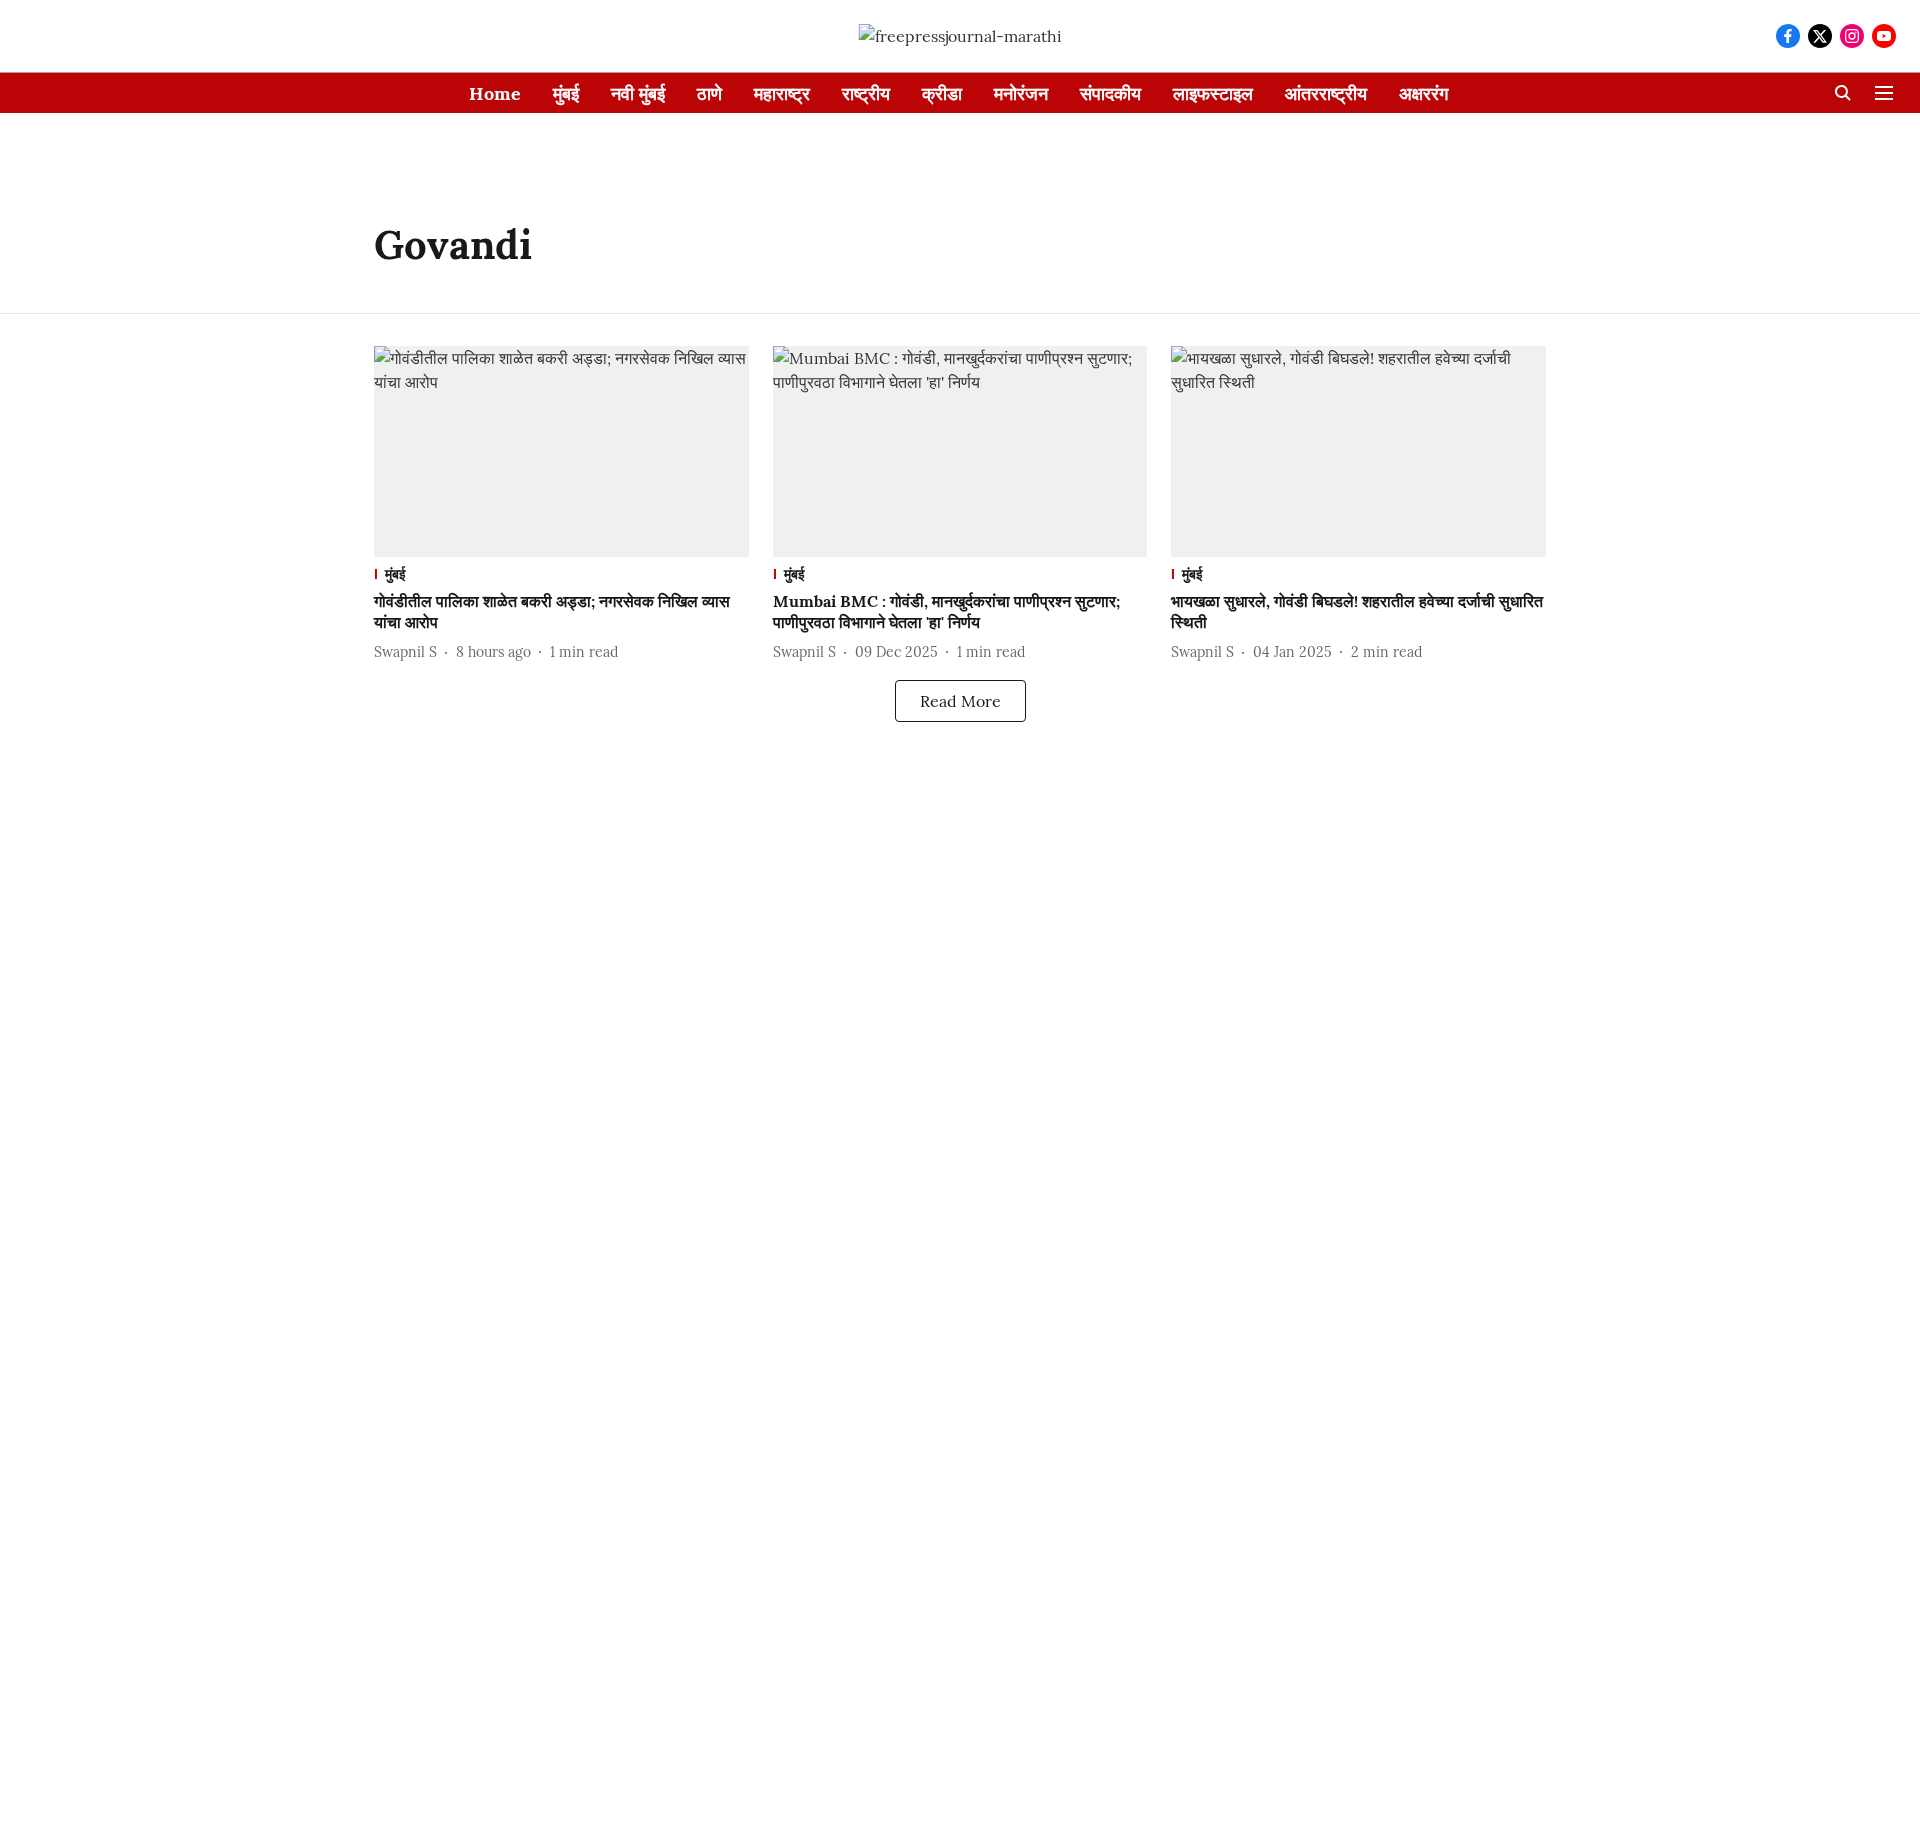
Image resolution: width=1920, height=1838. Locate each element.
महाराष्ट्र (782, 93)
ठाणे (709, 93)
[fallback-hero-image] (561, 451)
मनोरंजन (1021, 93)
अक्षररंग (1423, 93)
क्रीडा (942, 93)
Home (495, 93)
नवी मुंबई (638, 93)
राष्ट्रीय (866, 93)
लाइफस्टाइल (1213, 93)
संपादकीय (1110, 93)
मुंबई (566, 93)
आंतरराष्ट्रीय (1326, 93)
